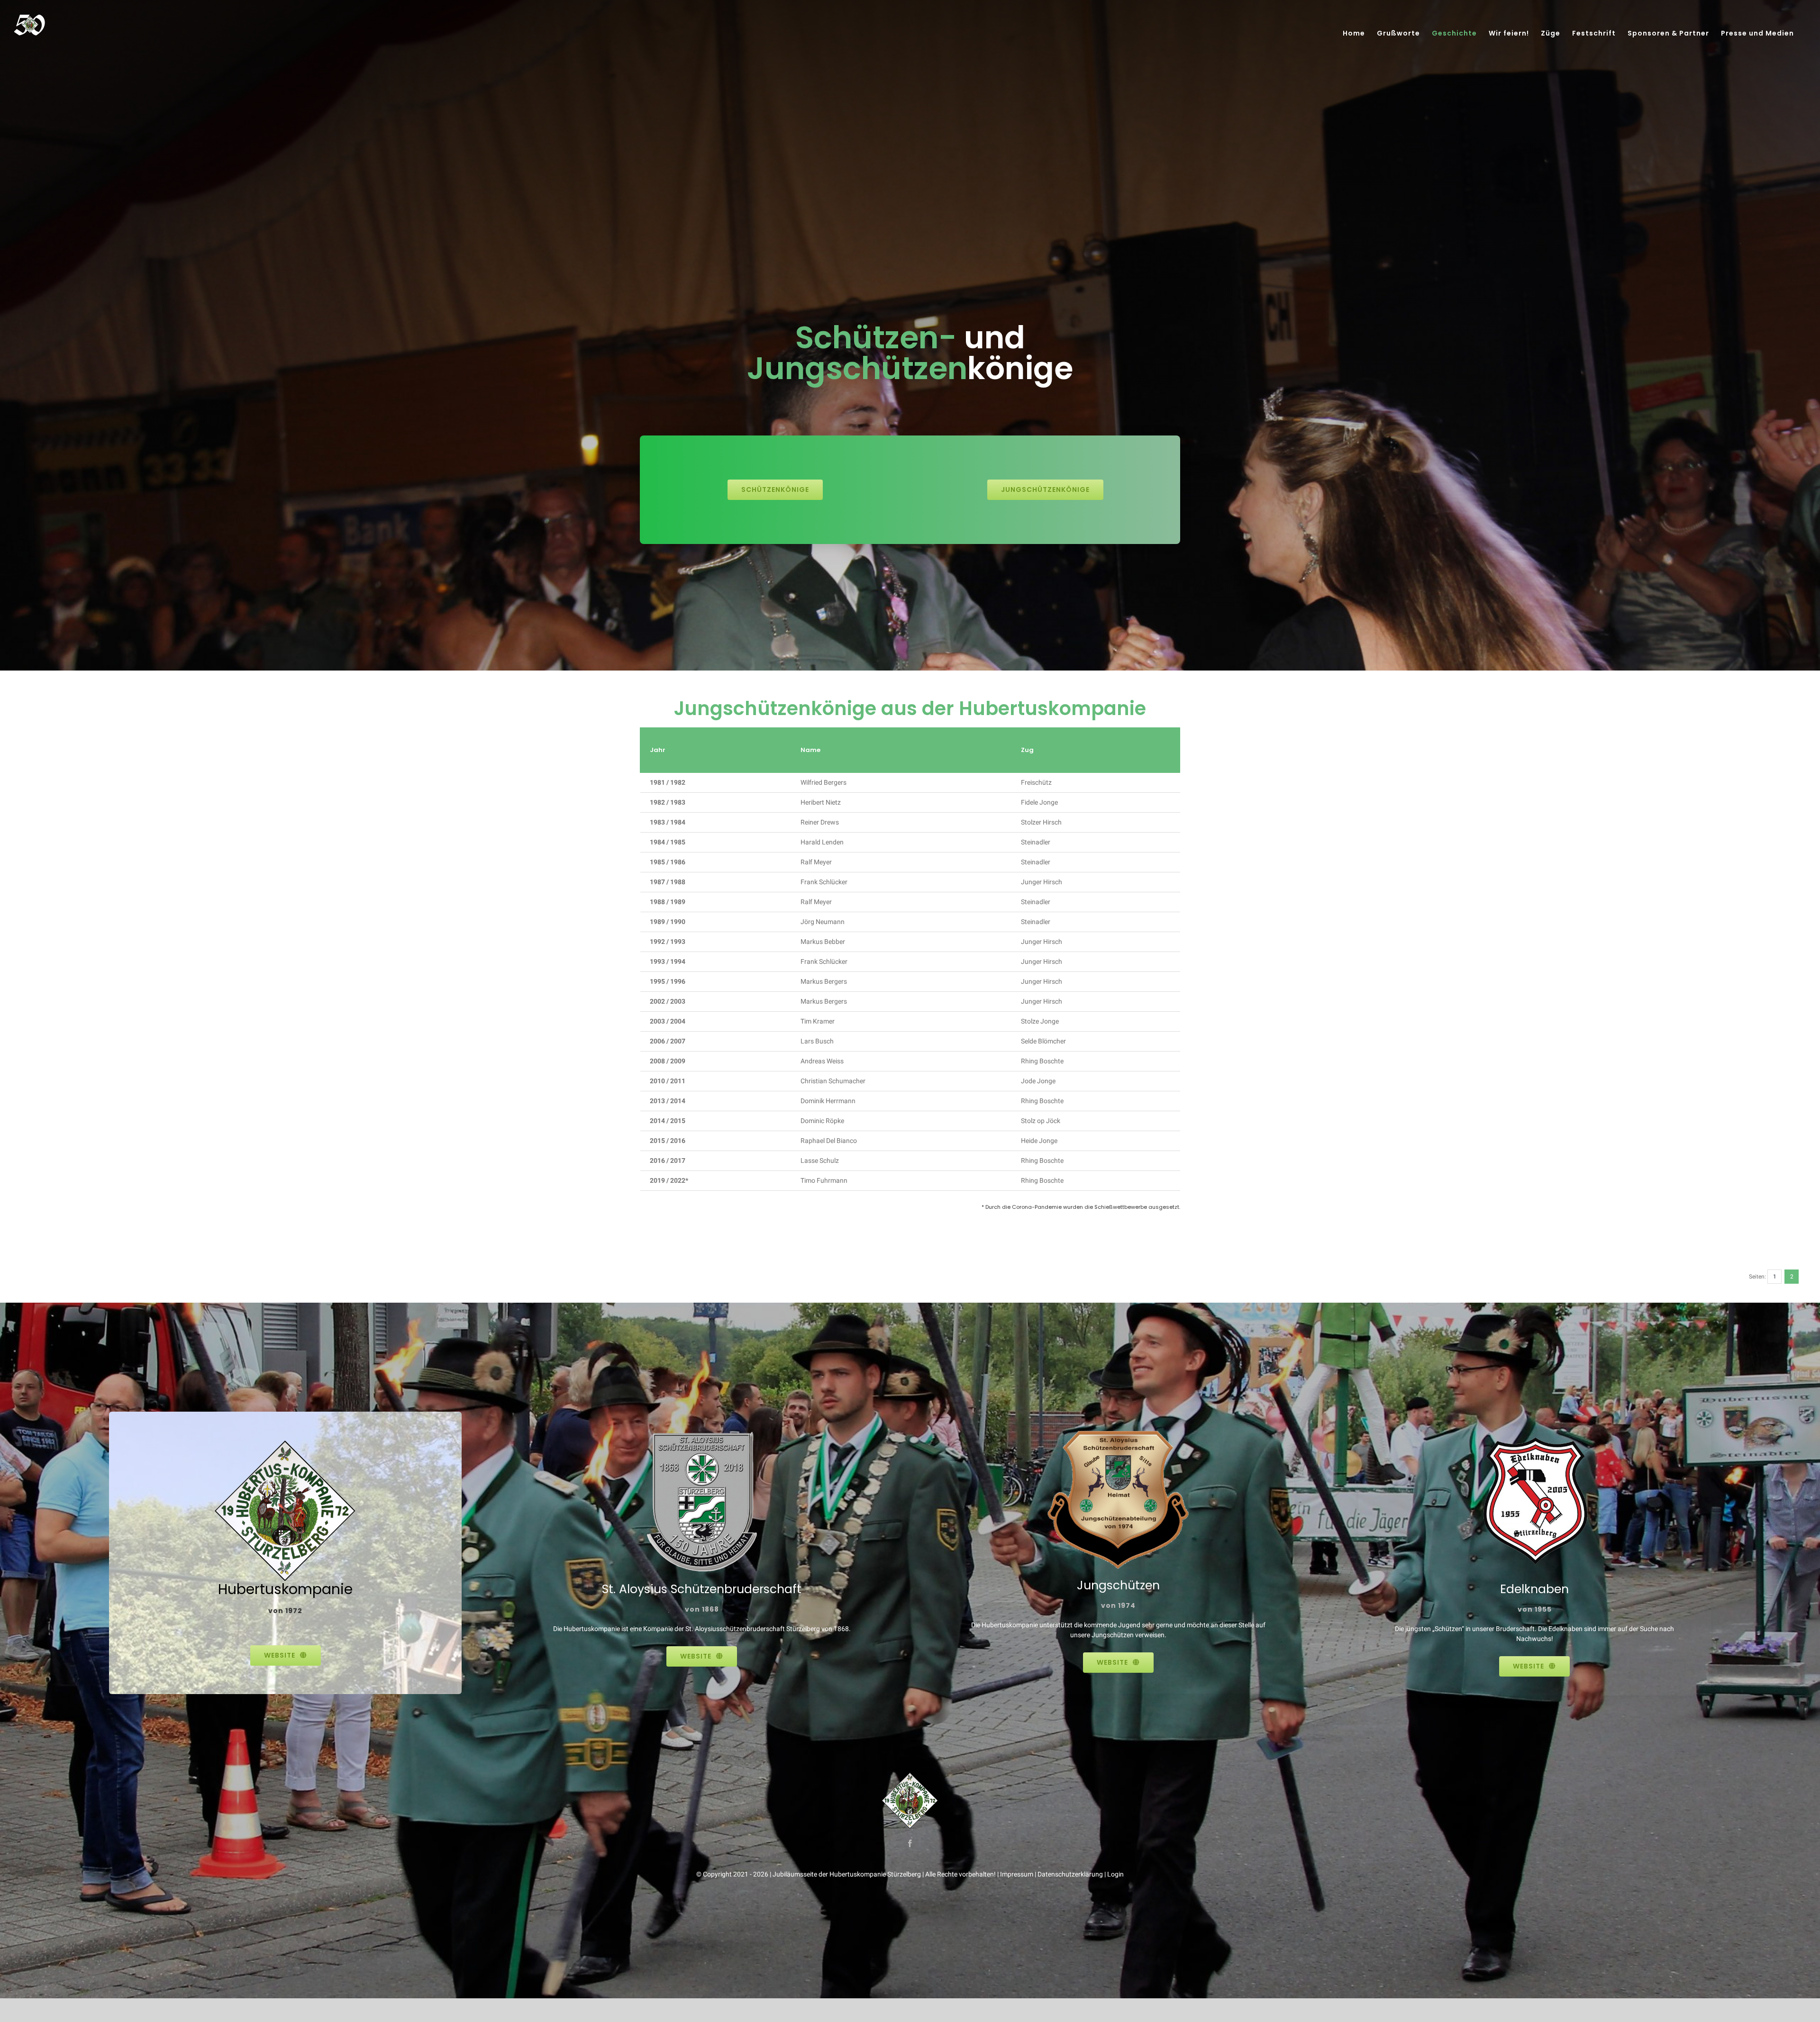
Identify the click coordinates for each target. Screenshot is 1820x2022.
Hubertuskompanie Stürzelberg (875, 1874)
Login (1115, 1874)
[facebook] (910, 1843)
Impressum (1017, 1874)
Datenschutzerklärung (1070, 1874)
